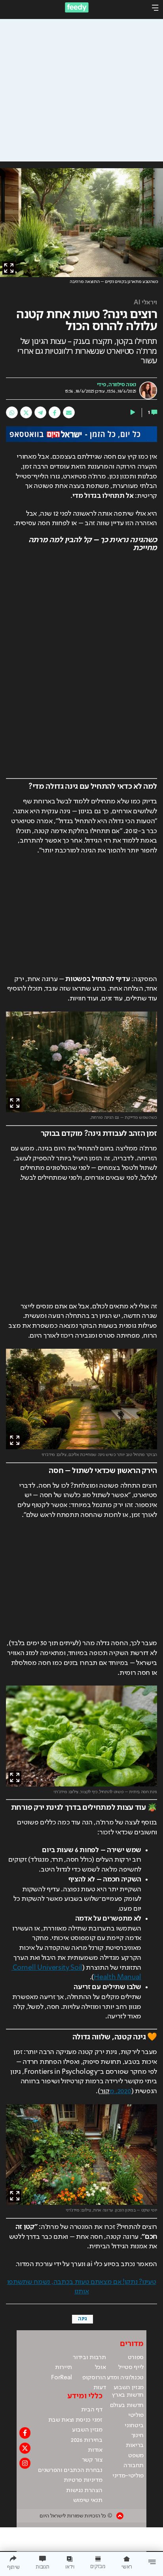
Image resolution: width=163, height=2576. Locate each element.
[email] (69, 412)
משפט (136, 2456)
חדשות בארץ (128, 2395)
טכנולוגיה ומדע (125, 2378)
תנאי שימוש (88, 2500)
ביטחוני (134, 2426)
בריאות (135, 2445)
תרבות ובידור (89, 2358)
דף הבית (92, 2410)
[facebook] (55, 412)
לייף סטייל (131, 2367)
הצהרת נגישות (84, 2491)
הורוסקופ (94, 2378)
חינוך (137, 2436)
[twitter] (26, 412)
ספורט (136, 2358)
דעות (100, 2388)
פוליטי (136, 2415)
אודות (95, 2450)
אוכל (100, 2367)
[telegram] (40, 412)
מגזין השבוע (129, 2388)
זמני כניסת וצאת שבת (75, 2420)
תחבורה (134, 2466)
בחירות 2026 (87, 2440)
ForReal (62, 2378)
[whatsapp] (12, 412)
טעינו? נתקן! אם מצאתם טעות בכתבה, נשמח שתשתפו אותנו (82, 2287)
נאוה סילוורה (122, 385)
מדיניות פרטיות (83, 2480)
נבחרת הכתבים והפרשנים (70, 2470)
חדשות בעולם (127, 2405)
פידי (101, 385)
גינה (82, 2319)
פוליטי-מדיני (128, 2476)
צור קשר (92, 2460)
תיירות (63, 2367)
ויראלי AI (145, 303)
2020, (120, 2091)
